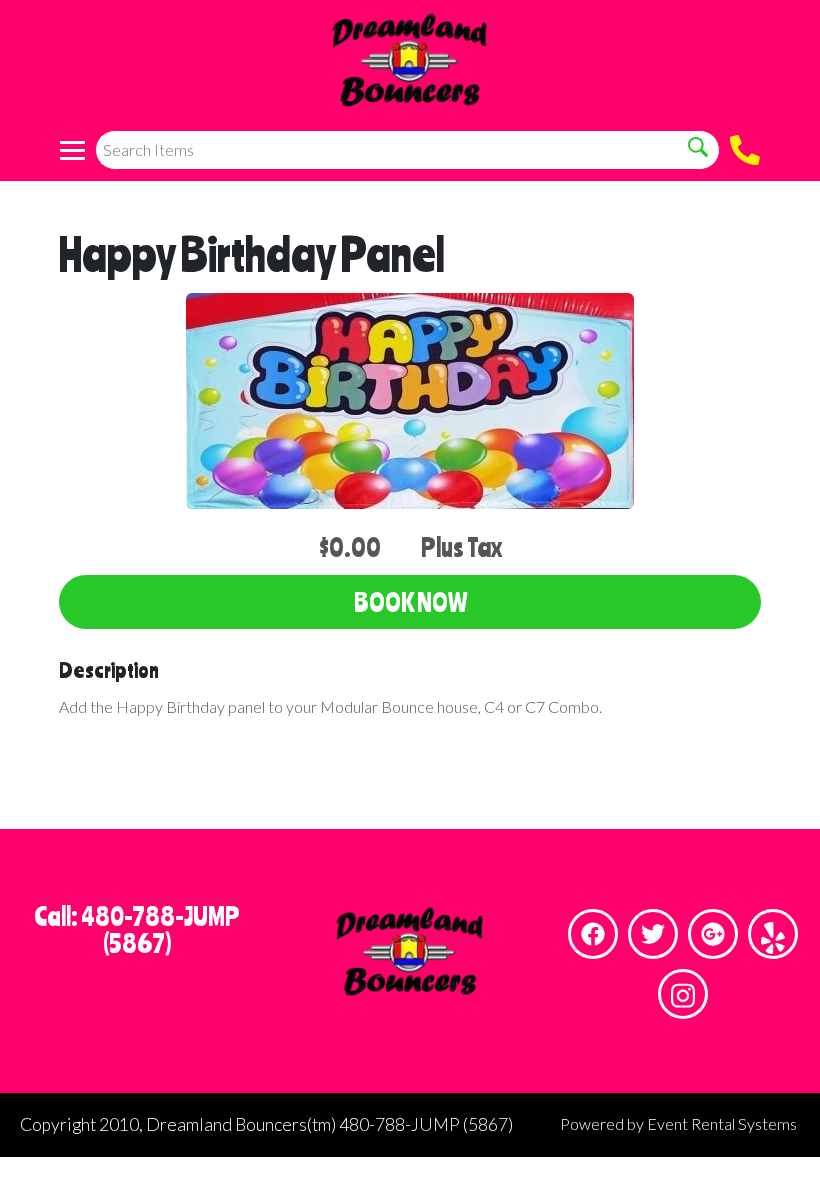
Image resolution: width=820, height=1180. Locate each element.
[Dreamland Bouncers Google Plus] (713, 934)
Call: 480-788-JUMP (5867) (137, 929)
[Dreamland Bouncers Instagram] (683, 994)
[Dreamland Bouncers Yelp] (773, 934)
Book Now (410, 602)
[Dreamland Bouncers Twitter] (653, 934)
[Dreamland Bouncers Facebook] (593, 934)
